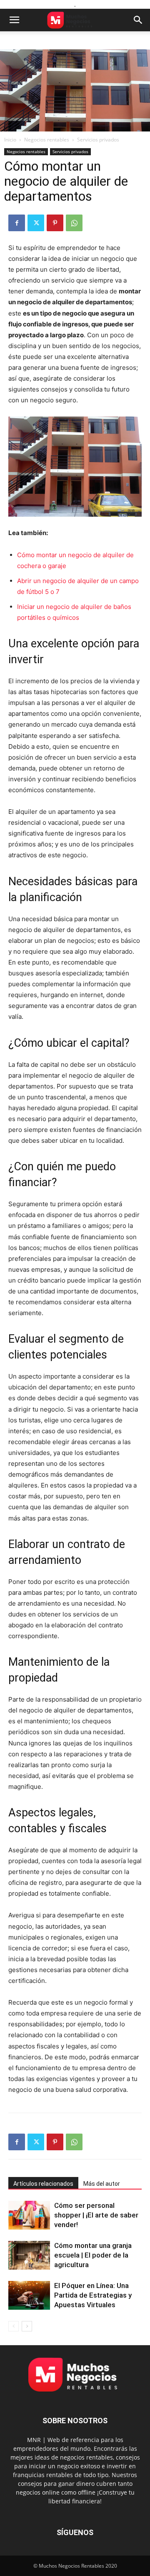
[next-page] (27, 2326)
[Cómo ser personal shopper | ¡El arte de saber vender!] (29, 2215)
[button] (14, 20)
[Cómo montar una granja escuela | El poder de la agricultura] (29, 2255)
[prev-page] (14, 2326)
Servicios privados (98, 140)
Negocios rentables (47, 140)
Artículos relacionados (43, 2184)
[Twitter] (36, 223)
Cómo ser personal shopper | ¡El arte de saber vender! (96, 2215)
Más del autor (102, 2184)
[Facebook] (17, 223)
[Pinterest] (55, 223)
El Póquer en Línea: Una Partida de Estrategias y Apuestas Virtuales (93, 2295)
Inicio (10, 140)
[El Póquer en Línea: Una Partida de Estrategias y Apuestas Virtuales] (29, 2295)
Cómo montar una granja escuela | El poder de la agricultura (93, 2255)
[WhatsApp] (74, 223)
